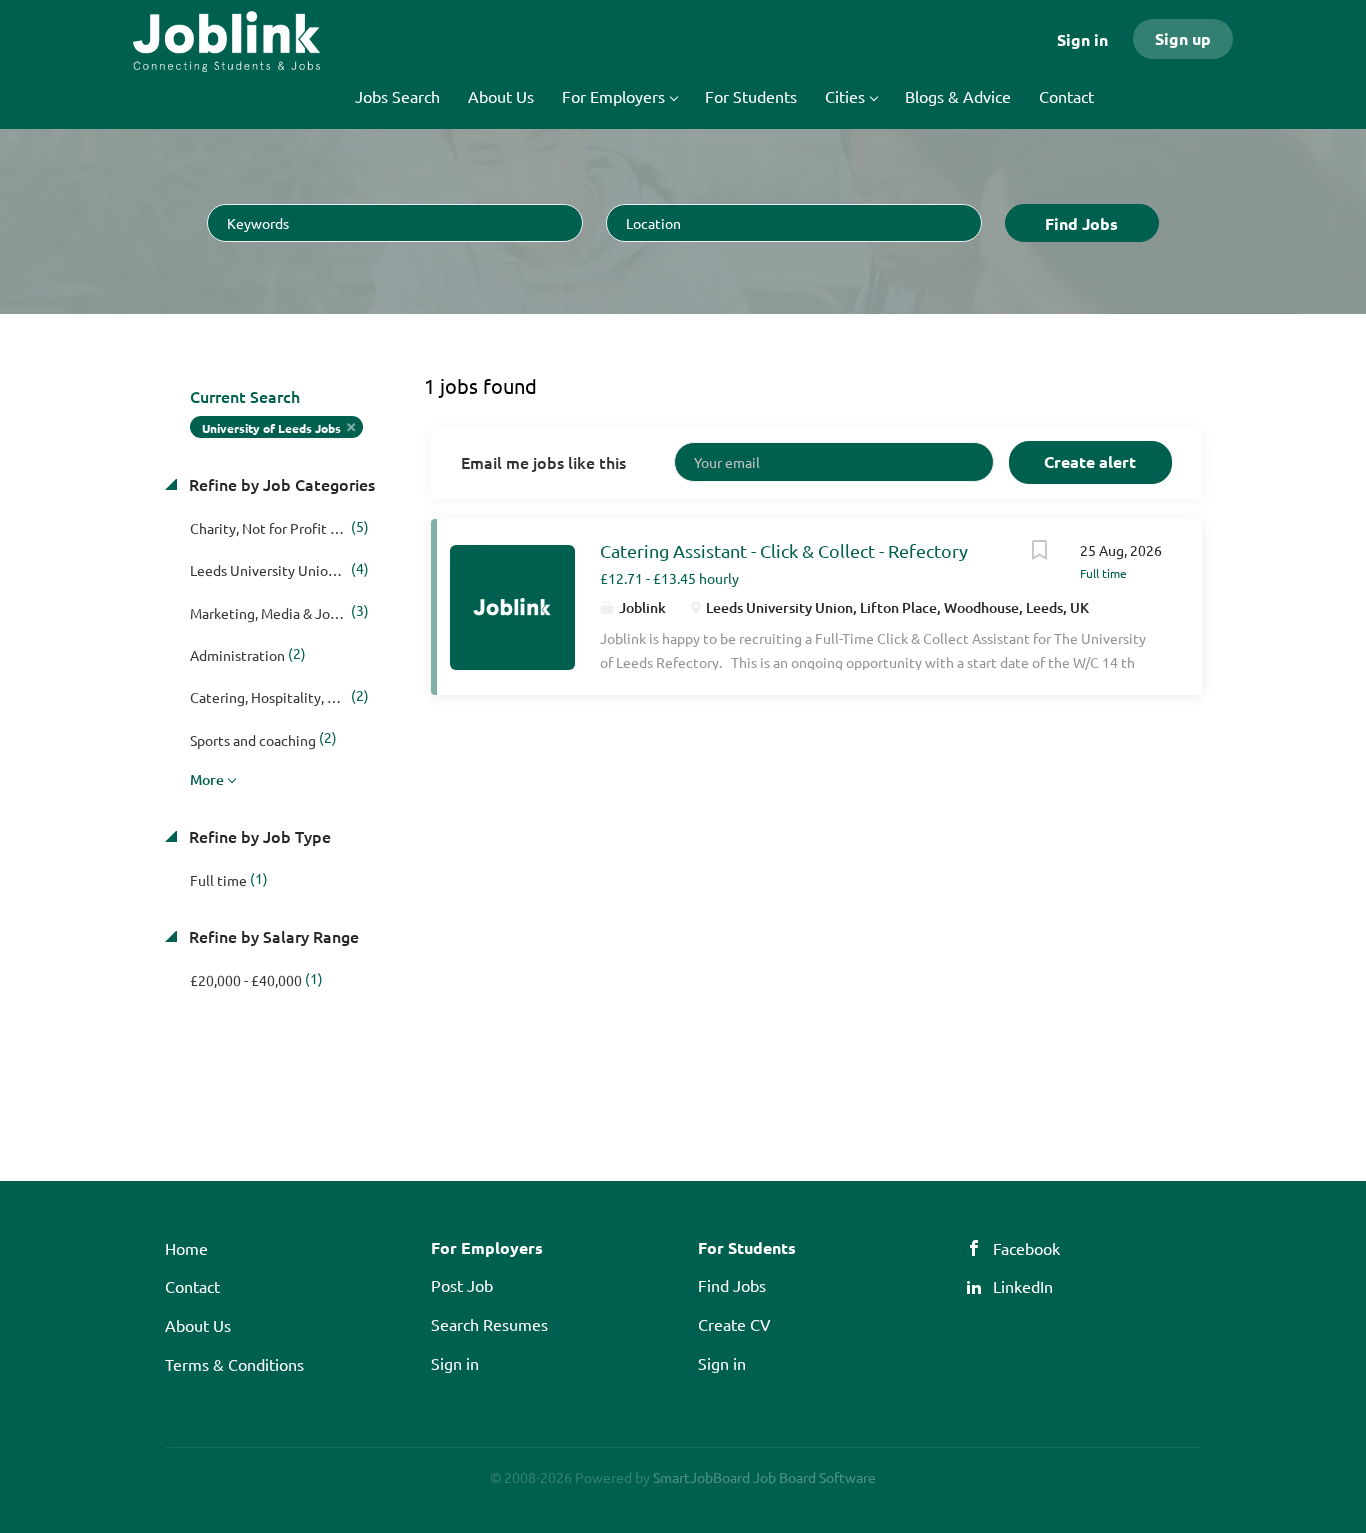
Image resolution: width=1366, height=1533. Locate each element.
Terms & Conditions (234, 1364)
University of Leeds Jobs (271, 428)
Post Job (462, 1285)
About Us (198, 1325)
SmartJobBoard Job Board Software (764, 1477)
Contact (192, 1286)
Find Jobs (1081, 223)
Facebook (1026, 1248)
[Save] (1040, 552)
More (207, 779)
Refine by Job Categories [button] (280, 484)
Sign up (1183, 38)
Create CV (734, 1324)
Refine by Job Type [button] (258, 836)
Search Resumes (489, 1324)
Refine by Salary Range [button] (272, 936)
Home (186, 1248)
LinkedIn (1023, 1286)
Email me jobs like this (543, 462)
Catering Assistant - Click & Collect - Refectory (784, 550)
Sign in (1082, 39)
